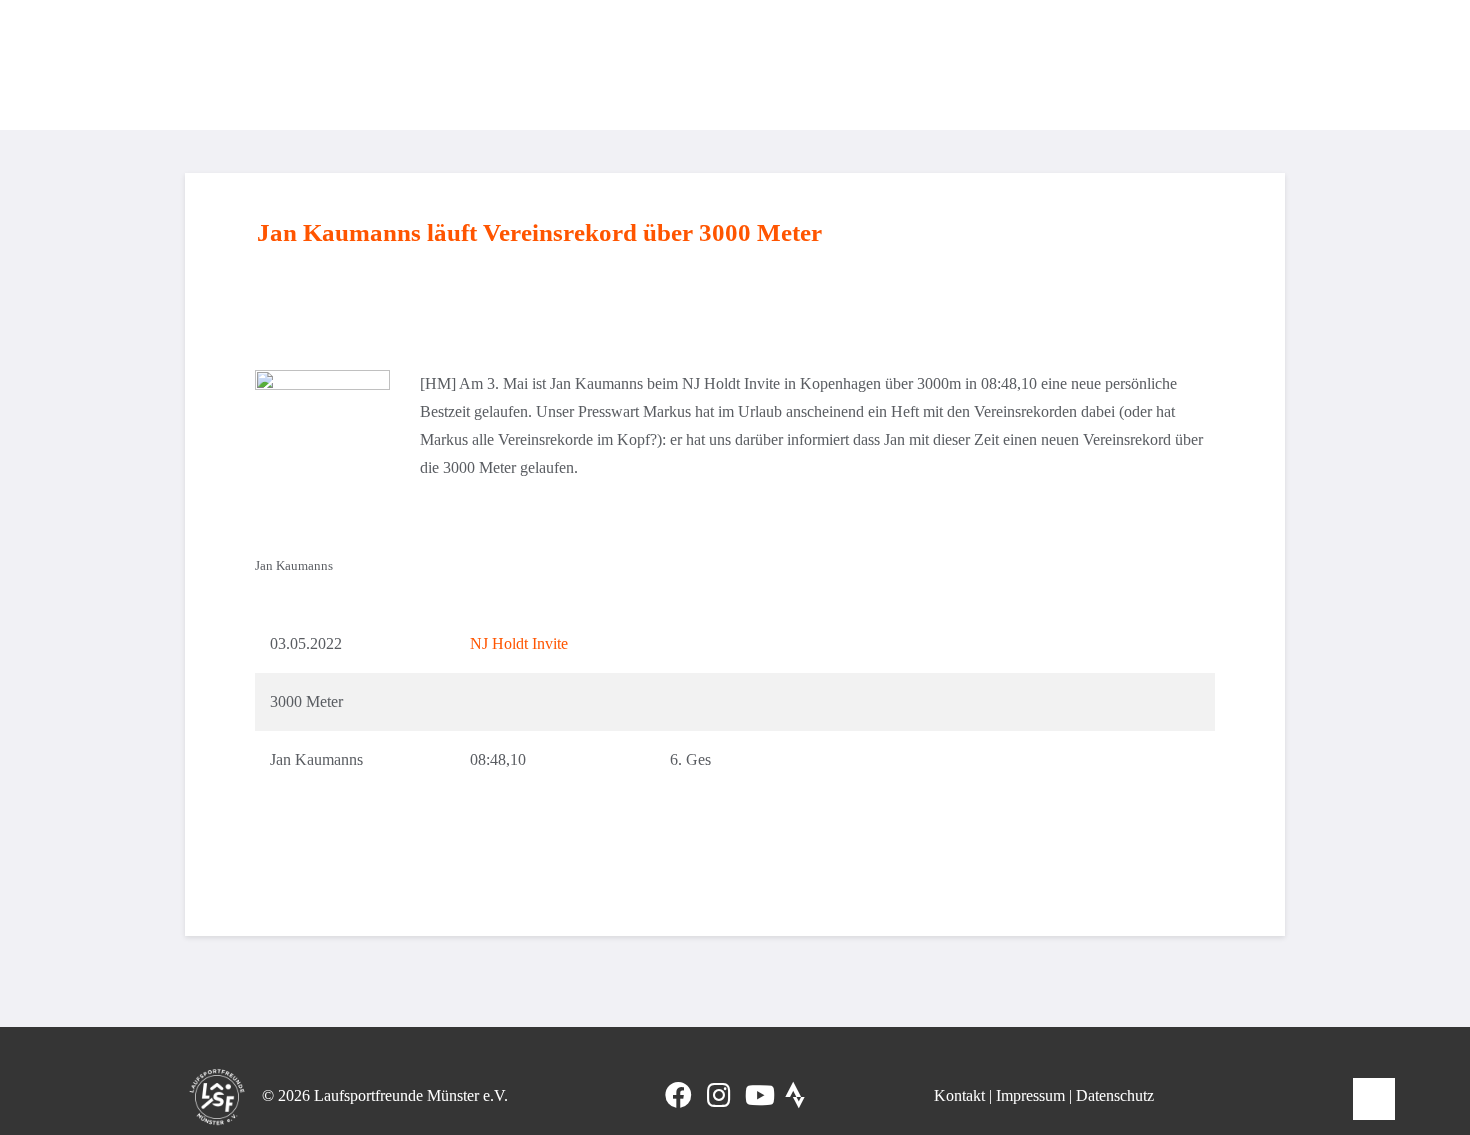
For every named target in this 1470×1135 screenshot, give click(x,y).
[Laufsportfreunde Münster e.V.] (237, 65)
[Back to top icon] (1374, 1099)
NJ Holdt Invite (519, 643)
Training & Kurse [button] (696, 64)
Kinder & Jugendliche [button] (866, 64)
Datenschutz (1115, 1095)
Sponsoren (1230, 64)
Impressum (1030, 1095)
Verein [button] (582, 64)
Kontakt (959, 1095)
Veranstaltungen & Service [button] (1068, 64)
